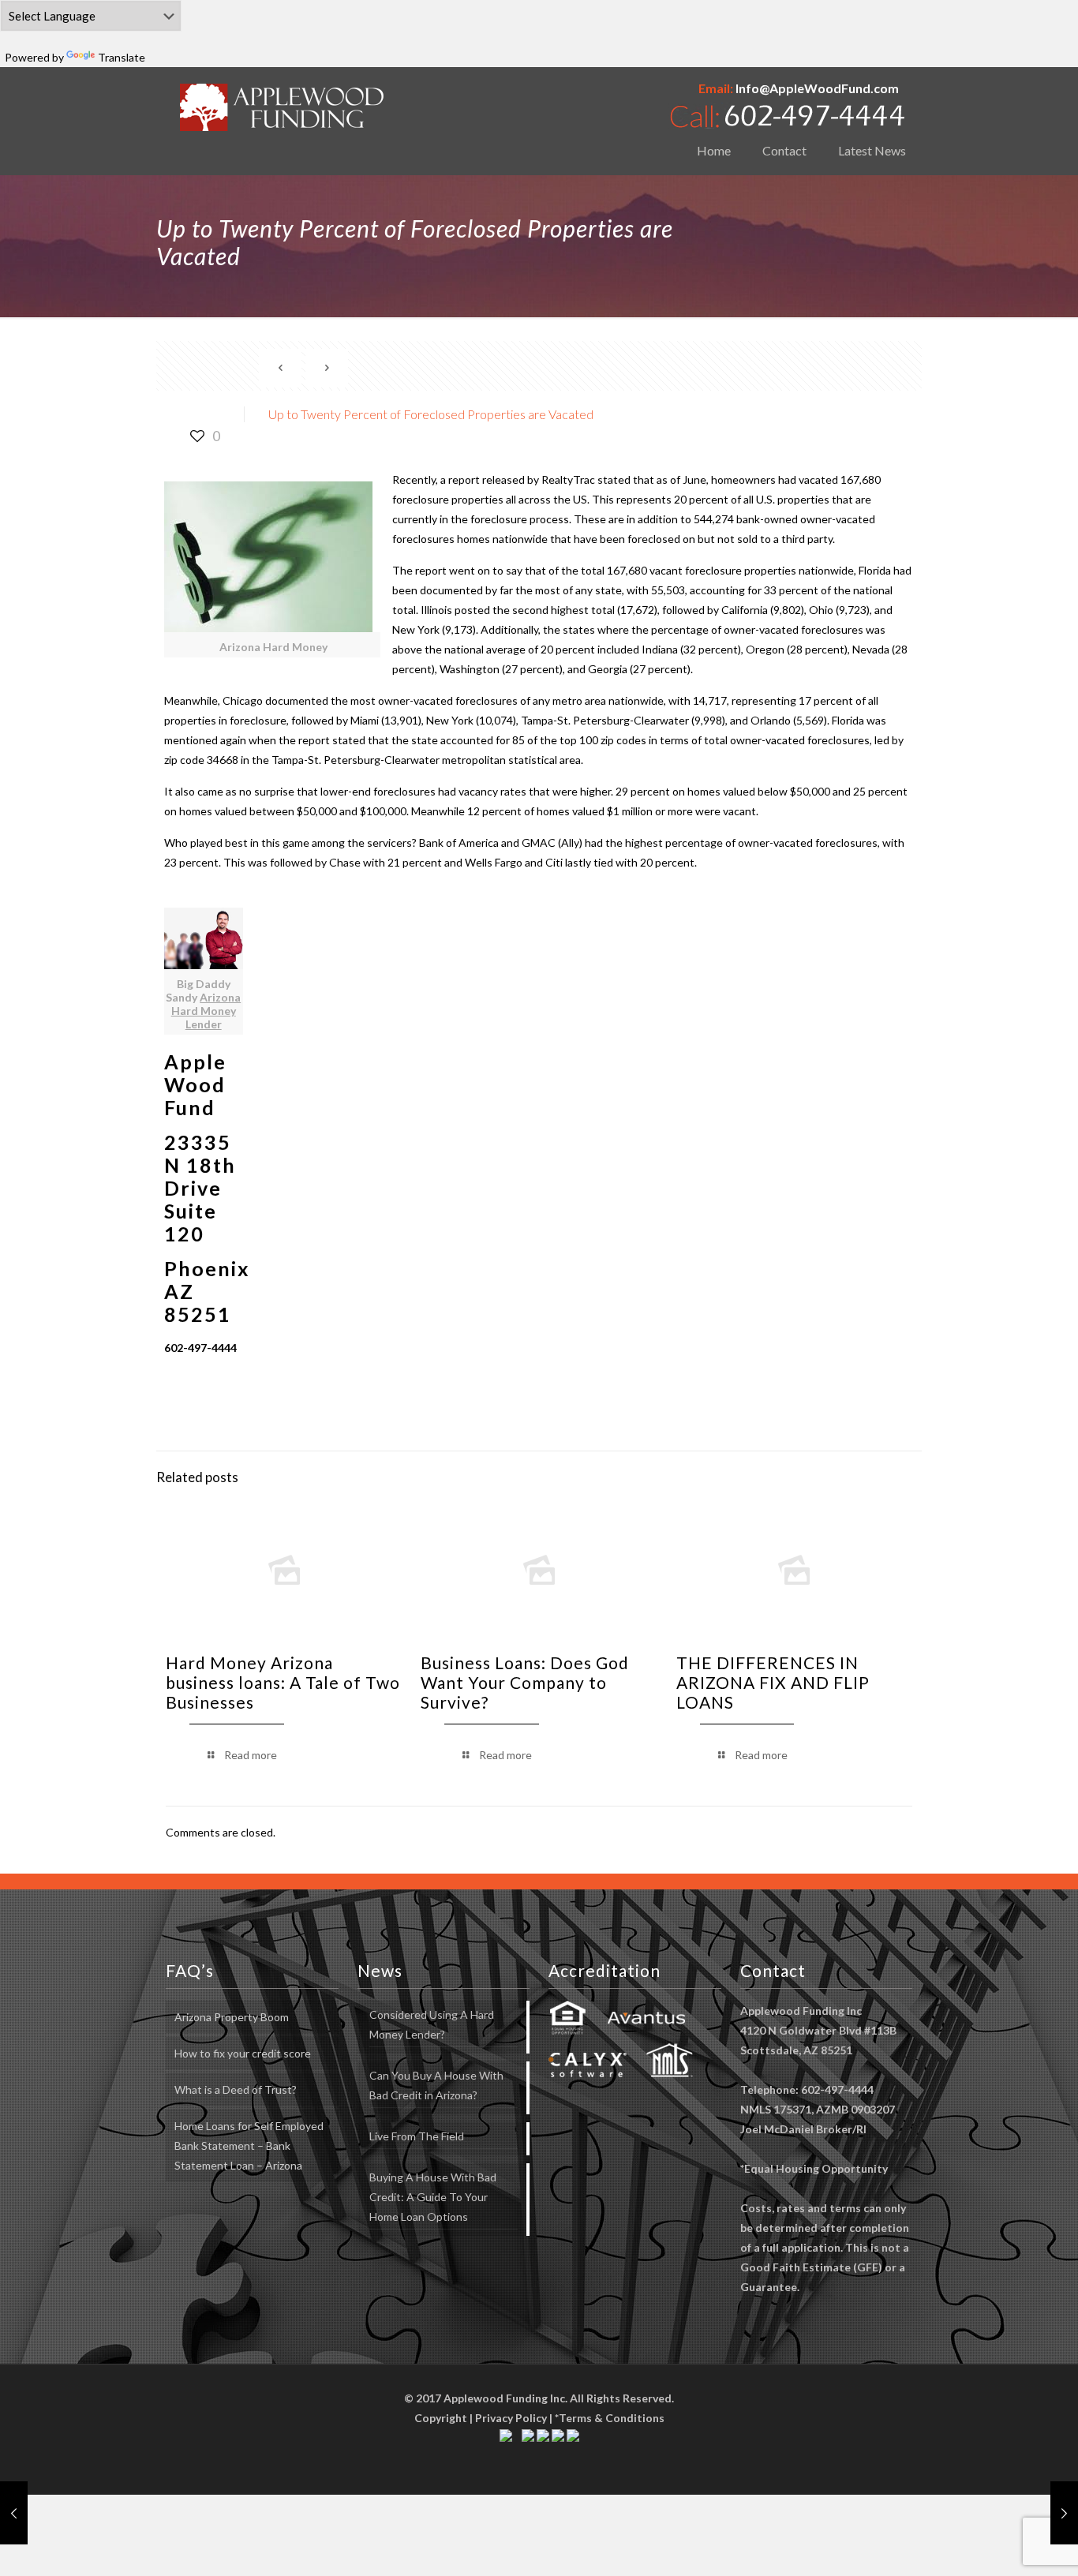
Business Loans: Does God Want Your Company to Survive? (525, 1682)
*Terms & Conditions (610, 2418)
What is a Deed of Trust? (236, 2089)
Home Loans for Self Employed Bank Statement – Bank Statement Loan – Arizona (249, 2145)
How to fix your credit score (243, 2053)
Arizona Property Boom (232, 2017)
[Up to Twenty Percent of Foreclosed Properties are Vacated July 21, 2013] (14, 2513)
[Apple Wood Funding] (282, 107)
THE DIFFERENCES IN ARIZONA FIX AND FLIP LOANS (773, 1682)
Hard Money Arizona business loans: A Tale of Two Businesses (283, 1682)
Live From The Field (417, 2136)
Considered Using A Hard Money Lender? (432, 2024)
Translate (122, 57)
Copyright (441, 2418)
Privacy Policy (511, 2418)
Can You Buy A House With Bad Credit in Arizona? (436, 2085)
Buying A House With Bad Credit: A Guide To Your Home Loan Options (433, 2197)
